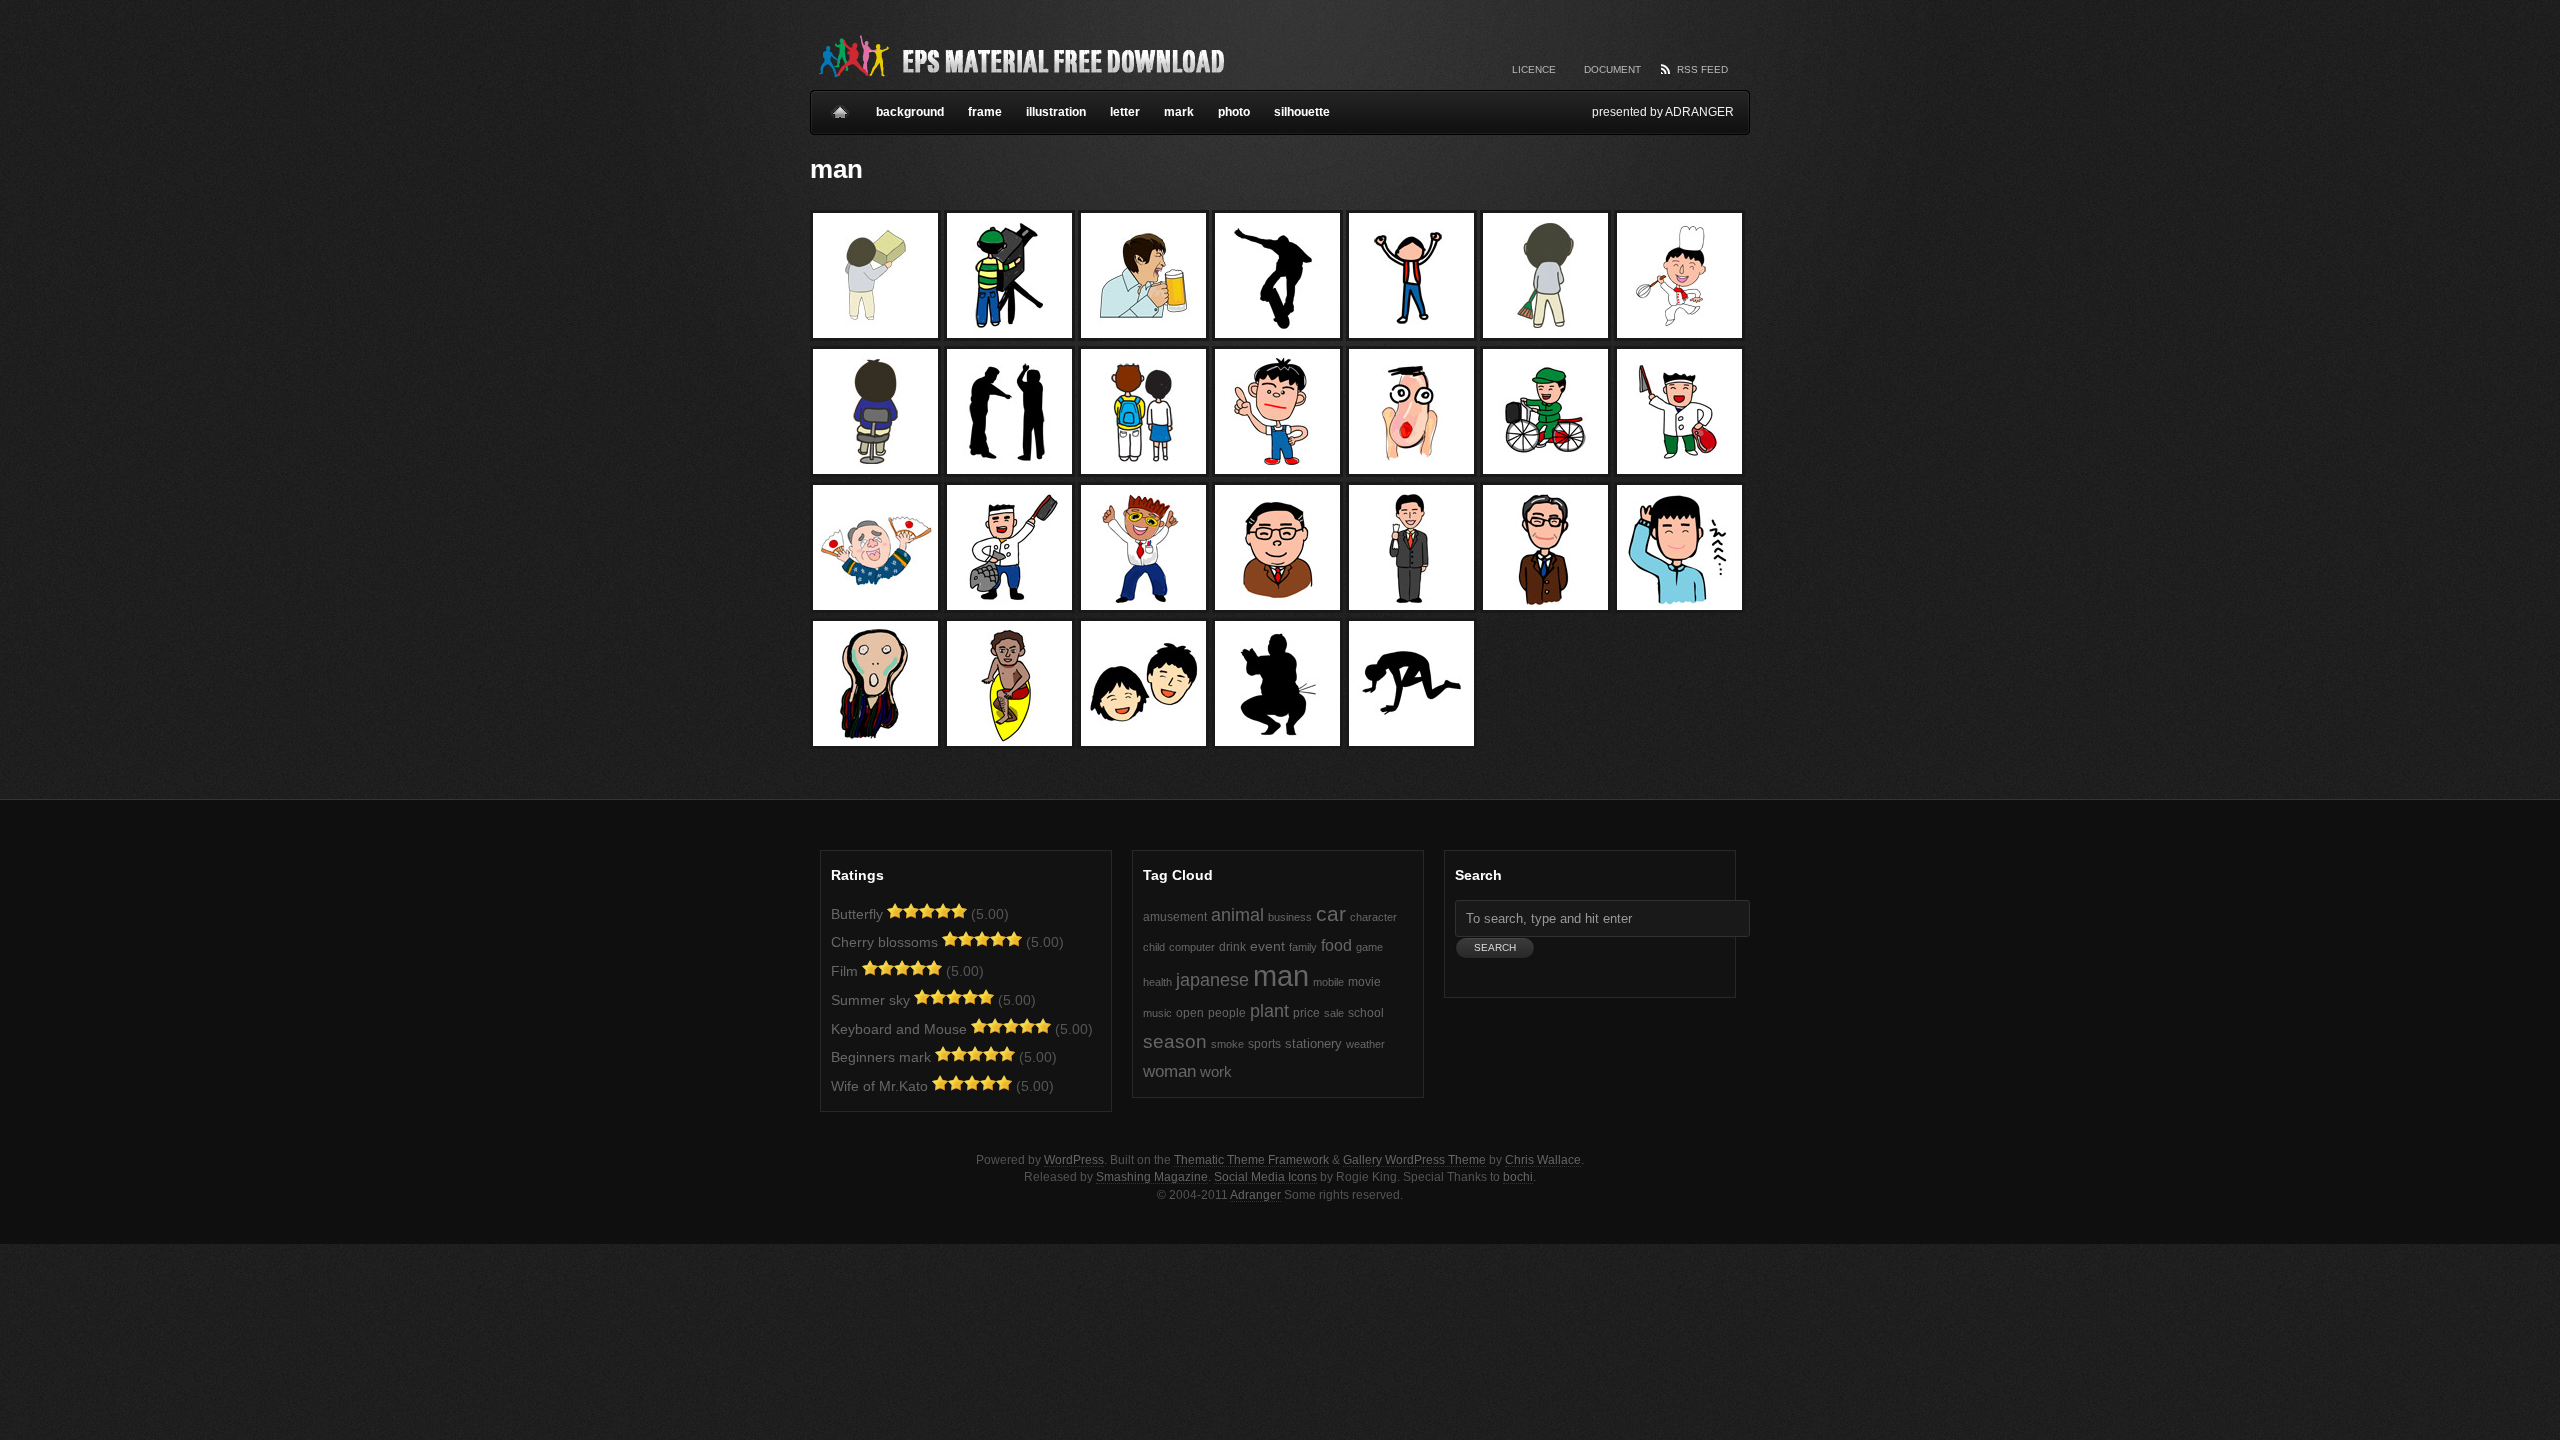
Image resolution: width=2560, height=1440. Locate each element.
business (1290, 917)
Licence (1534, 69)
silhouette (1302, 112)
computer (1192, 947)
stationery (1313, 1043)
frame (985, 112)
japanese (1212, 979)
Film (844, 971)
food (1336, 945)
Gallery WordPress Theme (1414, 1160)
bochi (1518, 1177)
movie (1364, 982)
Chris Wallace (1543, 1160)
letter (1125, 112)
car (1331, 913)
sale (1334, 1013)
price (1306, 1013)
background (910, 112)
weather (1365, 1044)
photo (1234, 112)
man (1281, 975)
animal (1237, 915)
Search (1478, 875)
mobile (1328, 982)
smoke (1227, 1044)
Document (1612, 69)
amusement (1175, 917)
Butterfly (857, 914)
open (1190, 1013)
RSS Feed (1702, 69)
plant (1269, 1010)
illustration (1056, 112)
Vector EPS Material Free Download (1020, 55)
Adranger (1255, 1195)
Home (840, 104)
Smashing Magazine (1152, 1177)
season (1175, 1041)
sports (1264, 1044)
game (1369, 947)
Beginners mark (881, 1057)
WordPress (1074, 1160)
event (1267, 946)
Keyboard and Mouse (899, 1029)
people (1227, 1013)
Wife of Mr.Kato (879, 1086)
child (1154, 947)
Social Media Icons (1265, 1177)
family (1303, 947)
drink (1232, 947)
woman (1169, 1071)
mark (1179, 112)
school (1366, 1013)
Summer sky (870, 1000)
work (1216, 1072)
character (1373, 917)
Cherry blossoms (884, 942)
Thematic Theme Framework (1251, 1160)
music (1157, 1013)
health (1157, 982)
